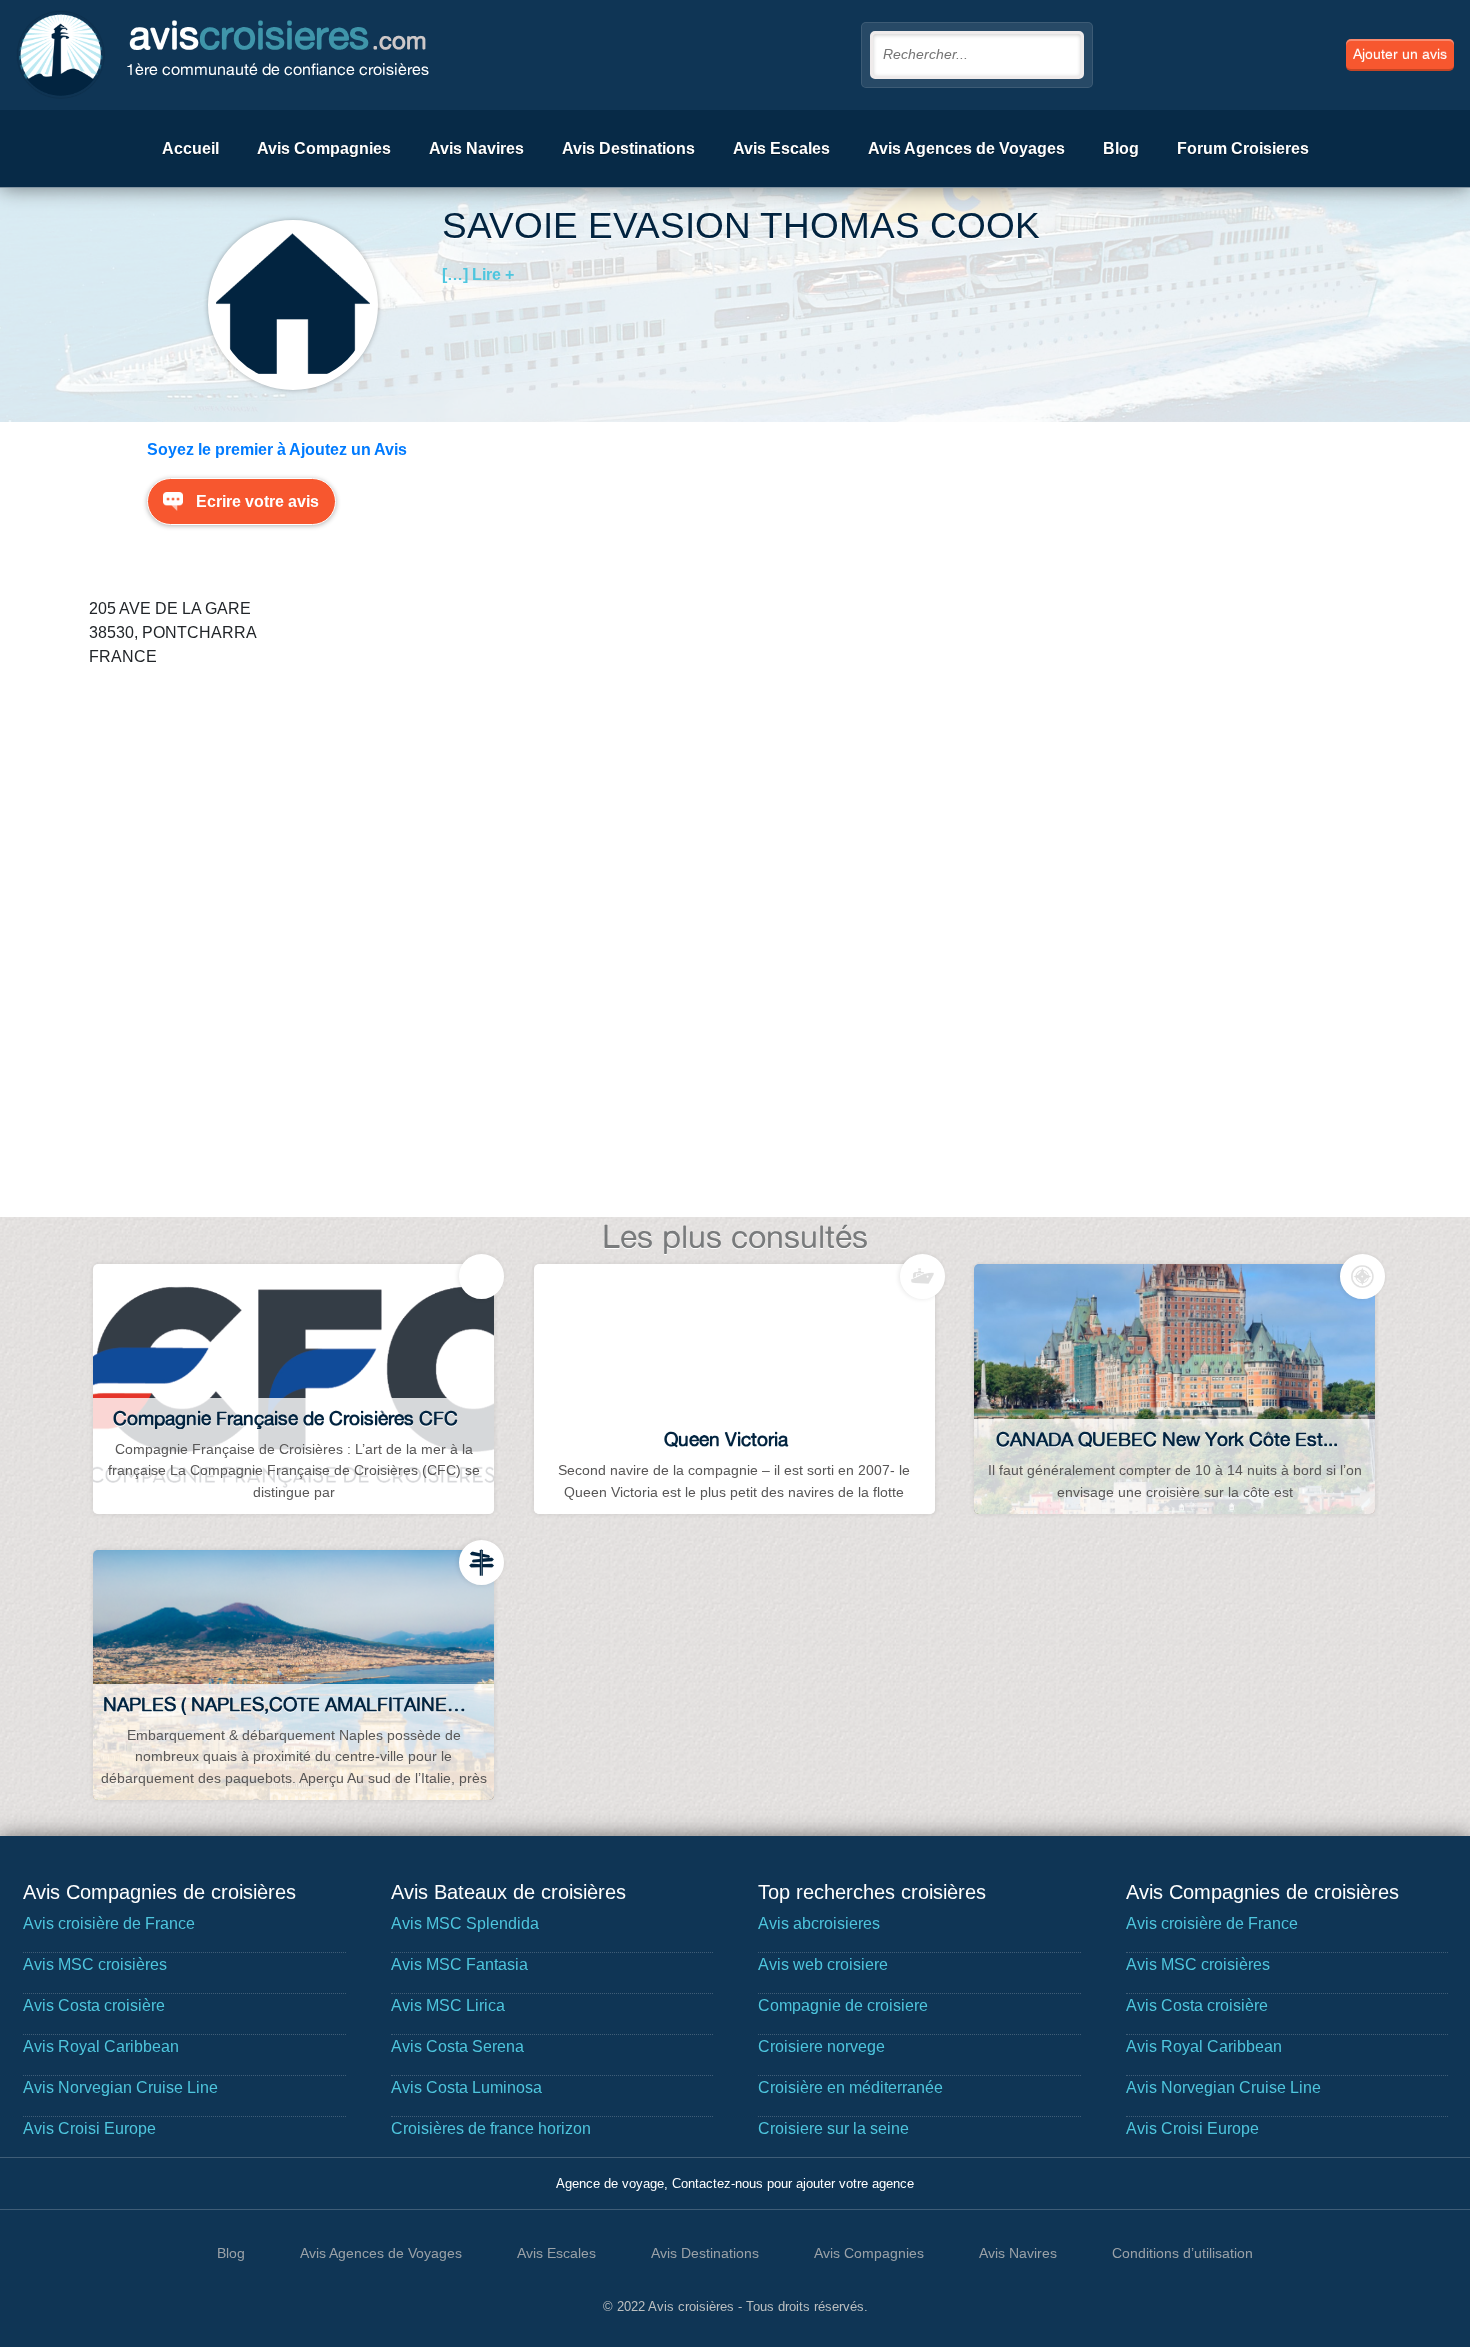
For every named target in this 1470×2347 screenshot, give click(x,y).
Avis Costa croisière (94, 2005)
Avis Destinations (628, 148)
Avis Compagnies (324, 148)
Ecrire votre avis (257, 501)
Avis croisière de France (109, 1923)
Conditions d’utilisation (1182, 2253)
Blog (1121, 148)
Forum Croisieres (1243, 148)
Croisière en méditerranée (850, 2087)
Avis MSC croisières (95, 1964)
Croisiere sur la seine (833, 2128)
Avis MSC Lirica (448, 2005)
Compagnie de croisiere (843, 2005)
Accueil (190, 148)
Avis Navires (476, 148)
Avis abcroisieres (819, 1923)
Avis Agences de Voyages (966, 148)
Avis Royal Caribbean (101, 2046)
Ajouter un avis (1400, 54)
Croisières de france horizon (491, 2128)
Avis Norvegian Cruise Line (120, 2087)
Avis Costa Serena (457, 2046)
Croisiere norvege (821, 2046)
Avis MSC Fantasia (459, 1964)
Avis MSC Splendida (465, 1923)
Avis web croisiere (823, 1964)
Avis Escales (781, 148)
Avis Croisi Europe (89, 2128)
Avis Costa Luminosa (466, 2087)
